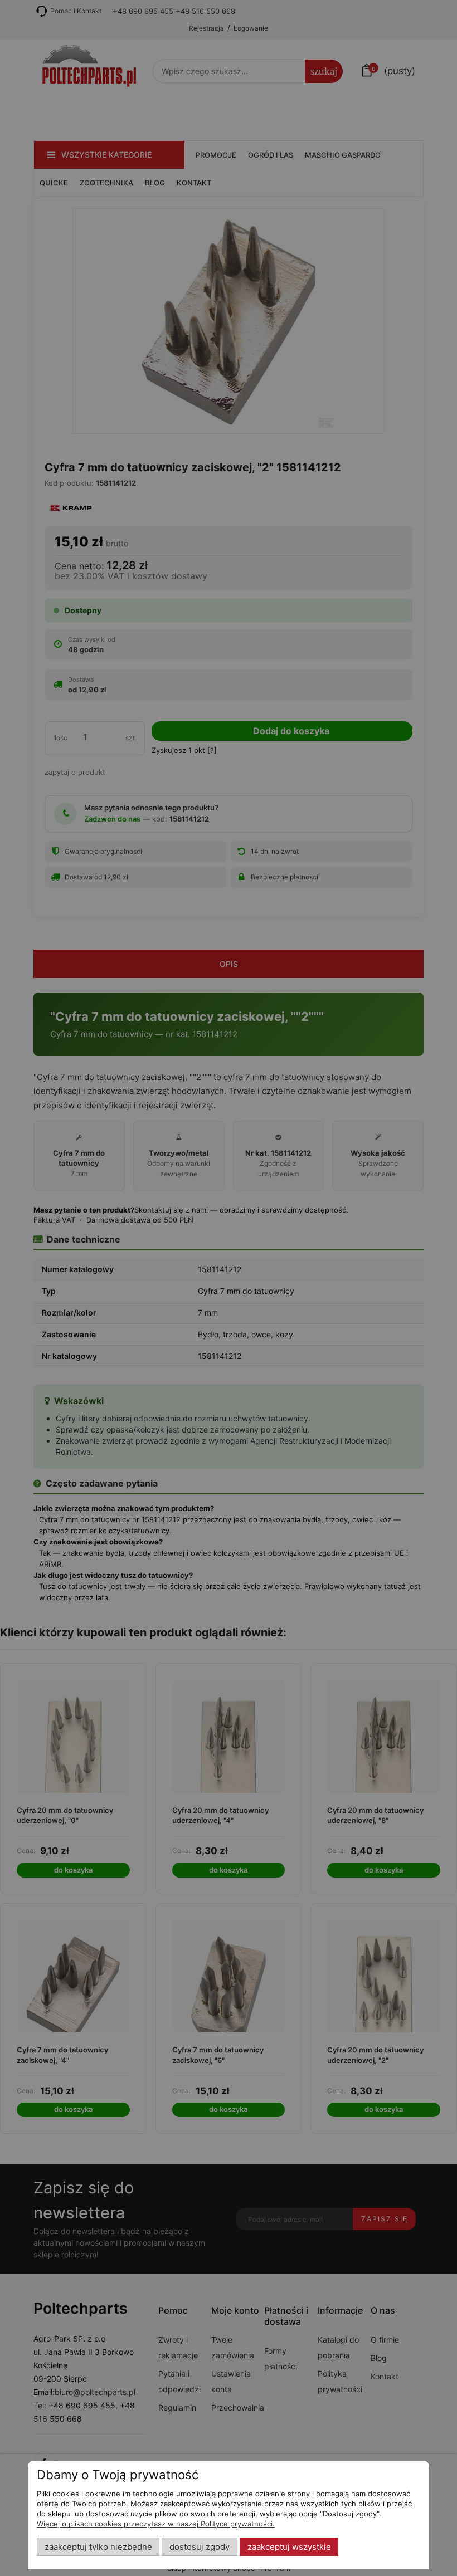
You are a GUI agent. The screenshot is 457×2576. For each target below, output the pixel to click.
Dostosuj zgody (200, 2547)
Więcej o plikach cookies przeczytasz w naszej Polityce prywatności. (156, 2524)
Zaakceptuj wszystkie (289, 2547)
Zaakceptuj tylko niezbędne (98, 2547)
